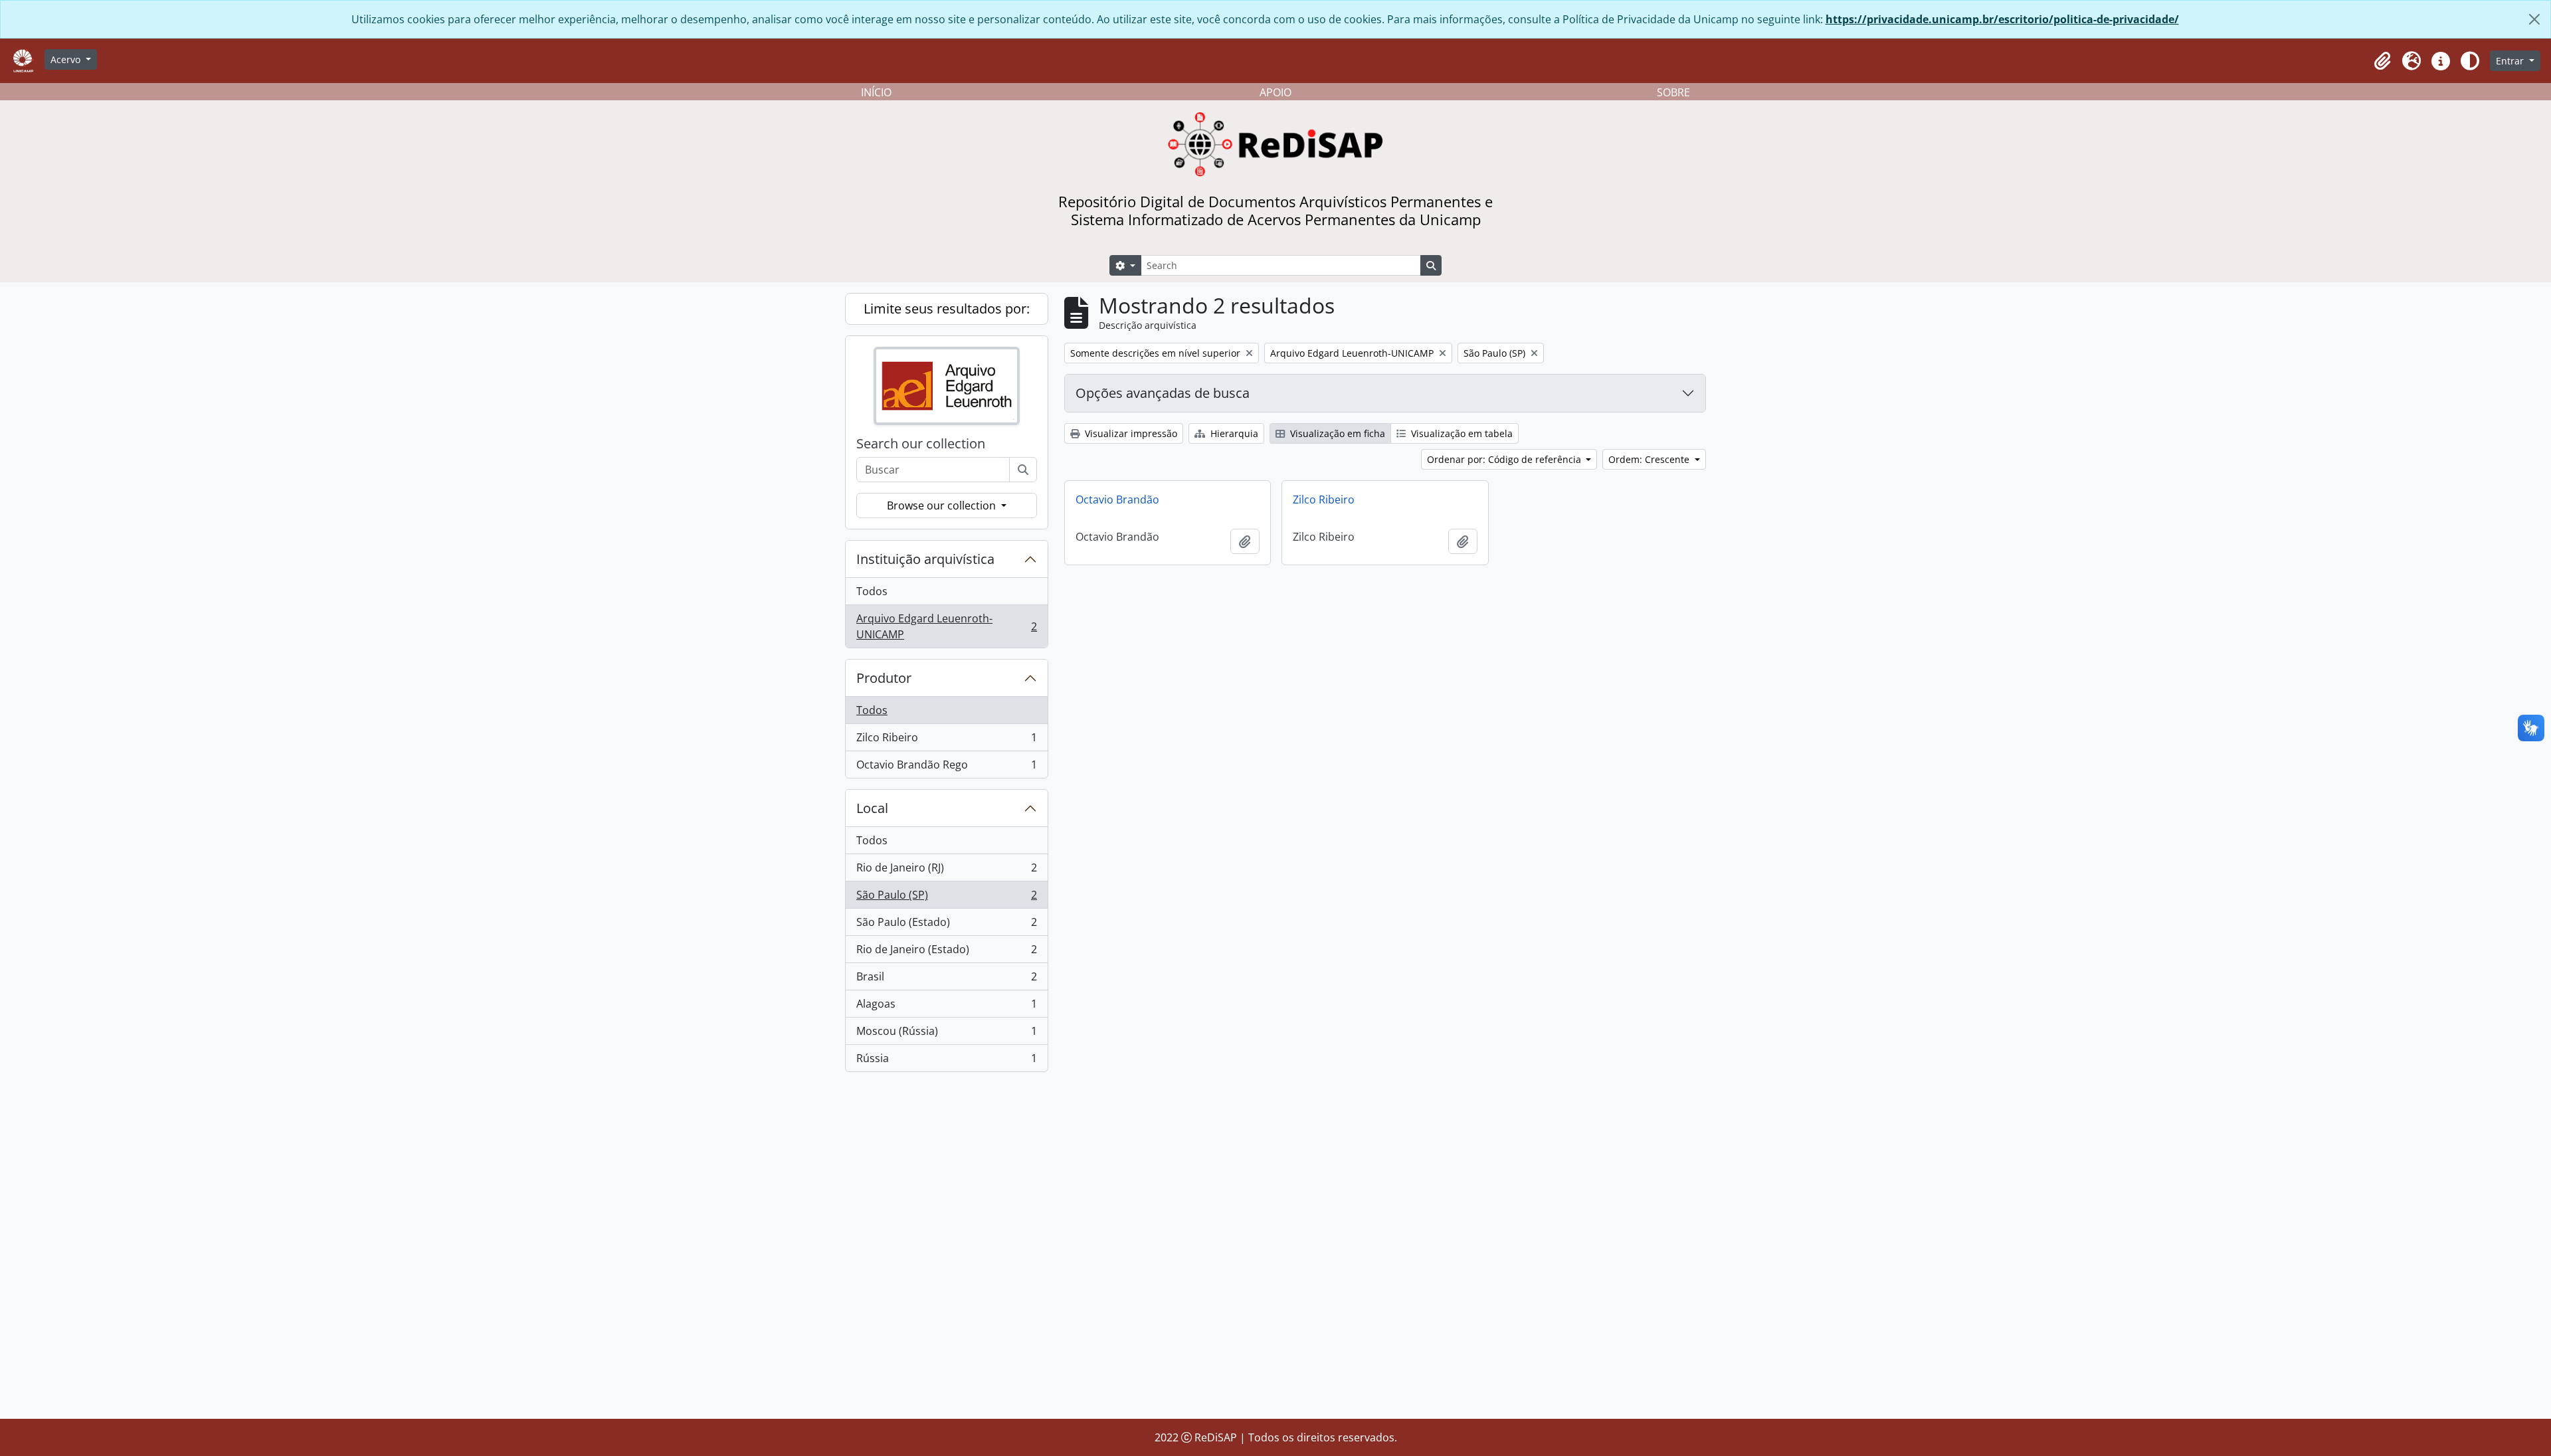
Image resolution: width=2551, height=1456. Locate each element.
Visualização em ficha (1336, 433)
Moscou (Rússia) (946, 1034)
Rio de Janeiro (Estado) (946, 953)
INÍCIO (876, 92)
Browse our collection (943, 505)
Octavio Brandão (1117, 500)
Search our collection (921, 444)
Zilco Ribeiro (946, 741)
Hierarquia (1233, 433)
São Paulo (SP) (946, 898)
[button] (2382, 61)
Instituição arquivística (925, 559)
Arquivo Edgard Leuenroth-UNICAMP (946, 626)
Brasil (946, 980)
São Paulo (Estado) (946, 925)
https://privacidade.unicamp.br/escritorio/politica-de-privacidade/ (2002, 19)
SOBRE (1673, 92)
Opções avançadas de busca (1163, 393)
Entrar (2511, 61)
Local (872, 808)
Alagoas (946, 1007)
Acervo (67, 59)
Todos (872, 591)
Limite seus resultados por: (947, 309)
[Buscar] (1023, 470)
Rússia (946, 1061)
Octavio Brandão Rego (946, 768)
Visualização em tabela (1461, 433)
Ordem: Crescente (1650, 459)
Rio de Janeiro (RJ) (946, 871)
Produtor (884, 678)
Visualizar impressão (1130, 433)
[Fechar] (2534, 19)
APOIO (1275, 92)
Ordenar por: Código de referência (1505, 459)
